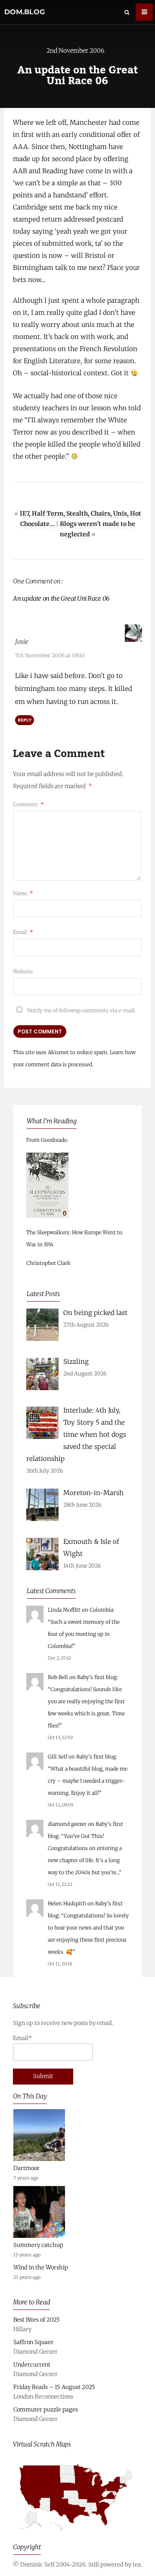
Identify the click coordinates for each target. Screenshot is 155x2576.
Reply (25, 720)
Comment (28, 804)
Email (23, 932)
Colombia (101, 1610)
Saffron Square (33, 2342)
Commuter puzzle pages (46, 2410)
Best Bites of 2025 (37, 2320)
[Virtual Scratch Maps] (77, 2535)
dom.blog (25, 12)
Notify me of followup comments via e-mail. (81, 1010)
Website (23, 971)
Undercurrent (32, 2365)
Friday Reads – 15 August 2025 (54, 2387)
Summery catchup (38, 2245)
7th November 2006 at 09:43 (50, 655)
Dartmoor (26, 2168)
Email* (22, 2038)
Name (23, 893)
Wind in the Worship (41, 2267)
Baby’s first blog (97, 1677)
